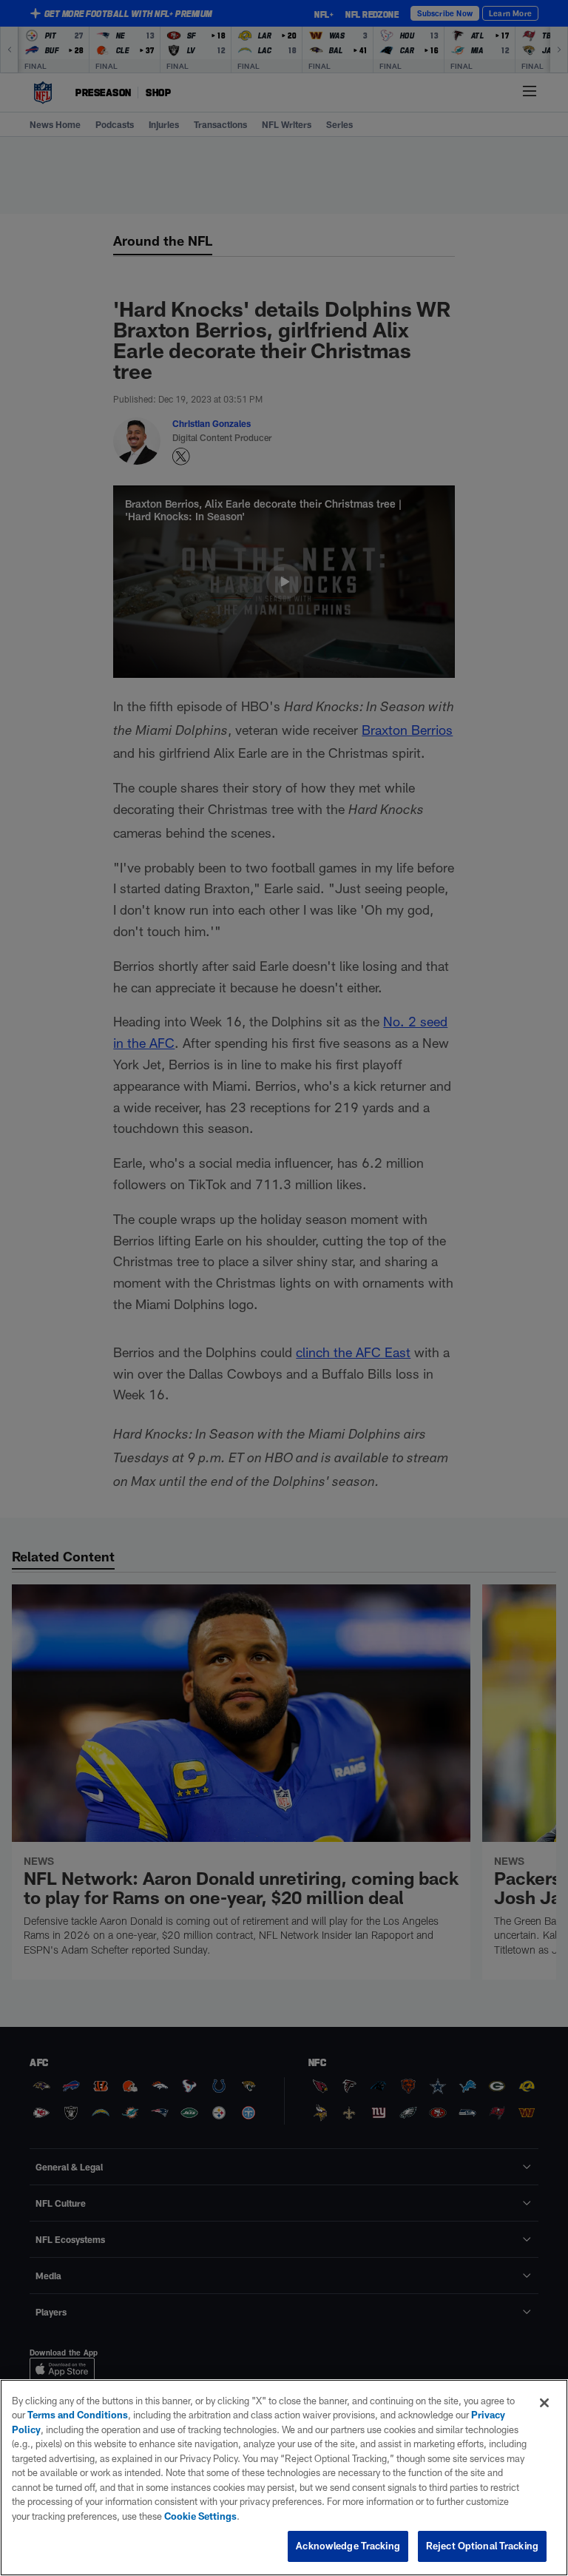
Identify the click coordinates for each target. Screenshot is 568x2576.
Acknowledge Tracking (348, 2546)
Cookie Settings (200, 2516)
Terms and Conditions (78, 2415)
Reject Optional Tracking (482, 2546)
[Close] (544, 2403)
